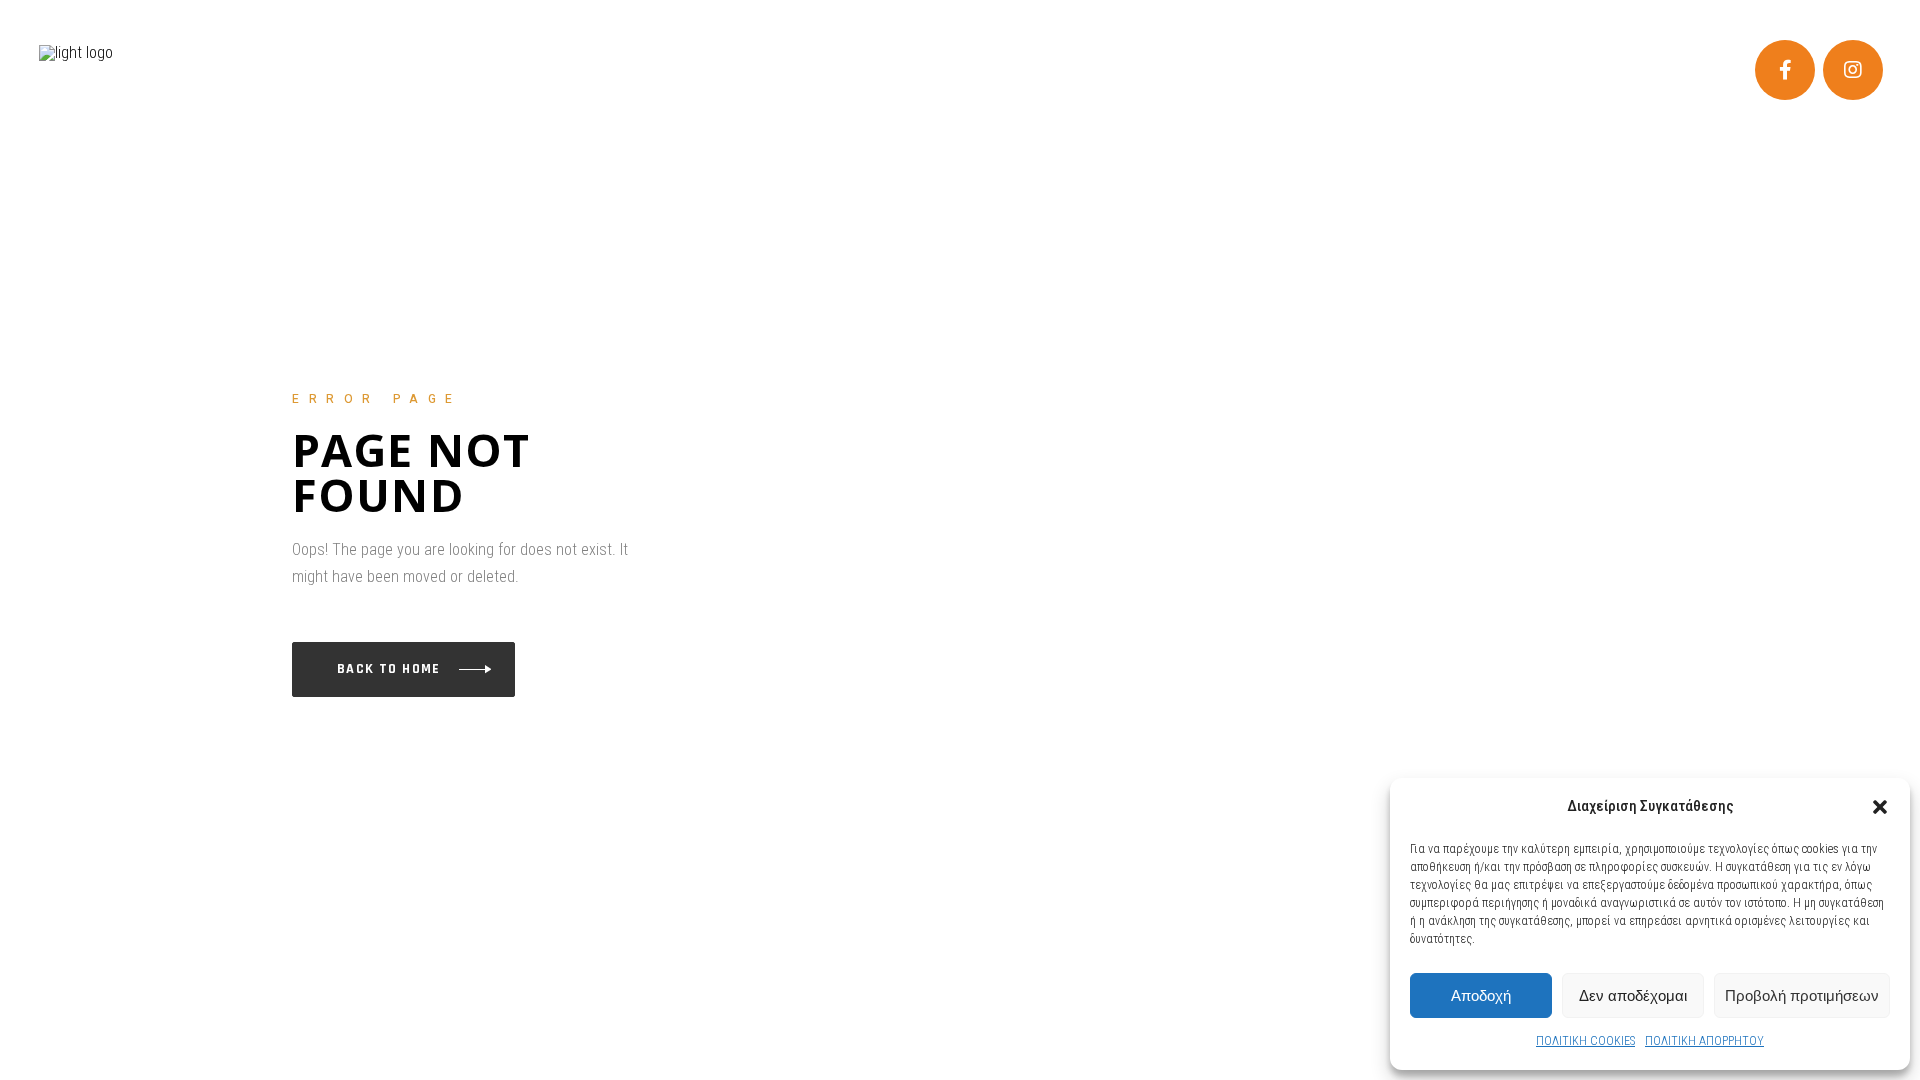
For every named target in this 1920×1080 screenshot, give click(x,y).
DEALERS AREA (90, 18)
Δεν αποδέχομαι (1633, 995)
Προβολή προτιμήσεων (1802, 995)
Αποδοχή (1481, 995)
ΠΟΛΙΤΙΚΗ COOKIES (1585, 1041)
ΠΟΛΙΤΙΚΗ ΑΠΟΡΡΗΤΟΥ (1704, 1041)
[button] (1880, 807)
